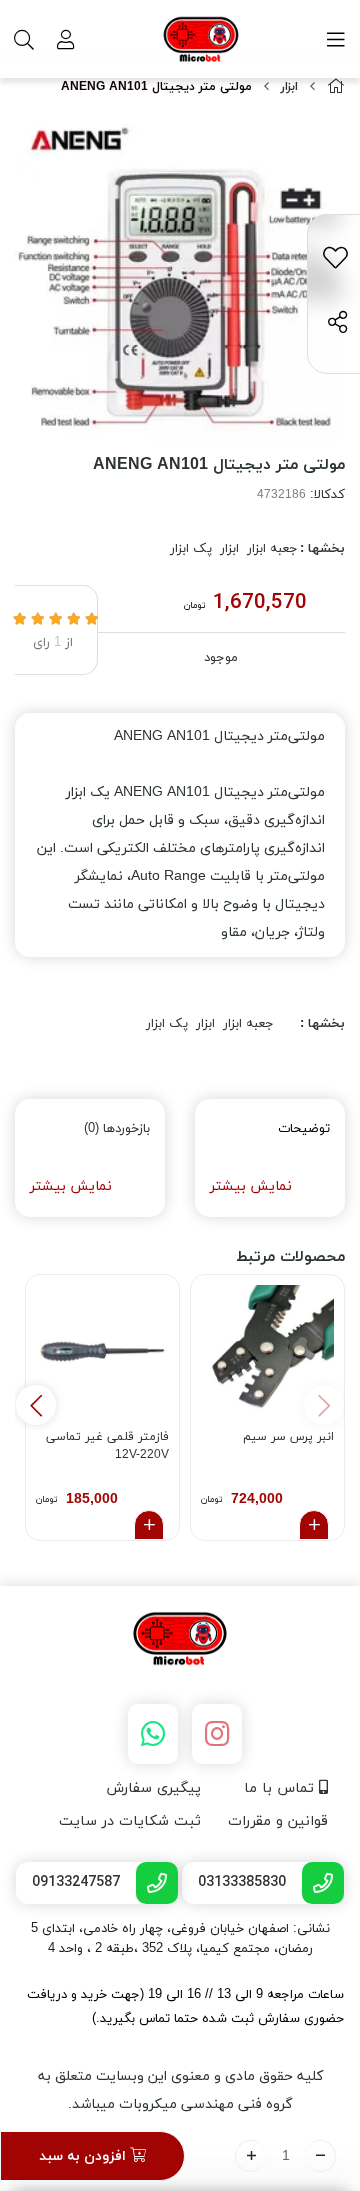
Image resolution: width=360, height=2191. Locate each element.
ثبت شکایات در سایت (130, 1821)
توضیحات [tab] (304, 1129)
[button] (36, 1405)
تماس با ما (281, 1788)
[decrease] (320, 2156)
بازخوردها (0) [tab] (117, 1129)
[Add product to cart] (314, 1525)
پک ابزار (191, 549)
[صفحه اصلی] (336, 87)
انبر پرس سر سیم (288, 1437)
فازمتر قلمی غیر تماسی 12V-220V (107, 1446)
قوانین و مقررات (278, 1821)
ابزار (289, 87)
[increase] (250, 2156)
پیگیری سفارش (153, 1788)
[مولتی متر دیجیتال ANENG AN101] (180, 1640)
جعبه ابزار (272, 549)
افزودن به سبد (84, 2156)
